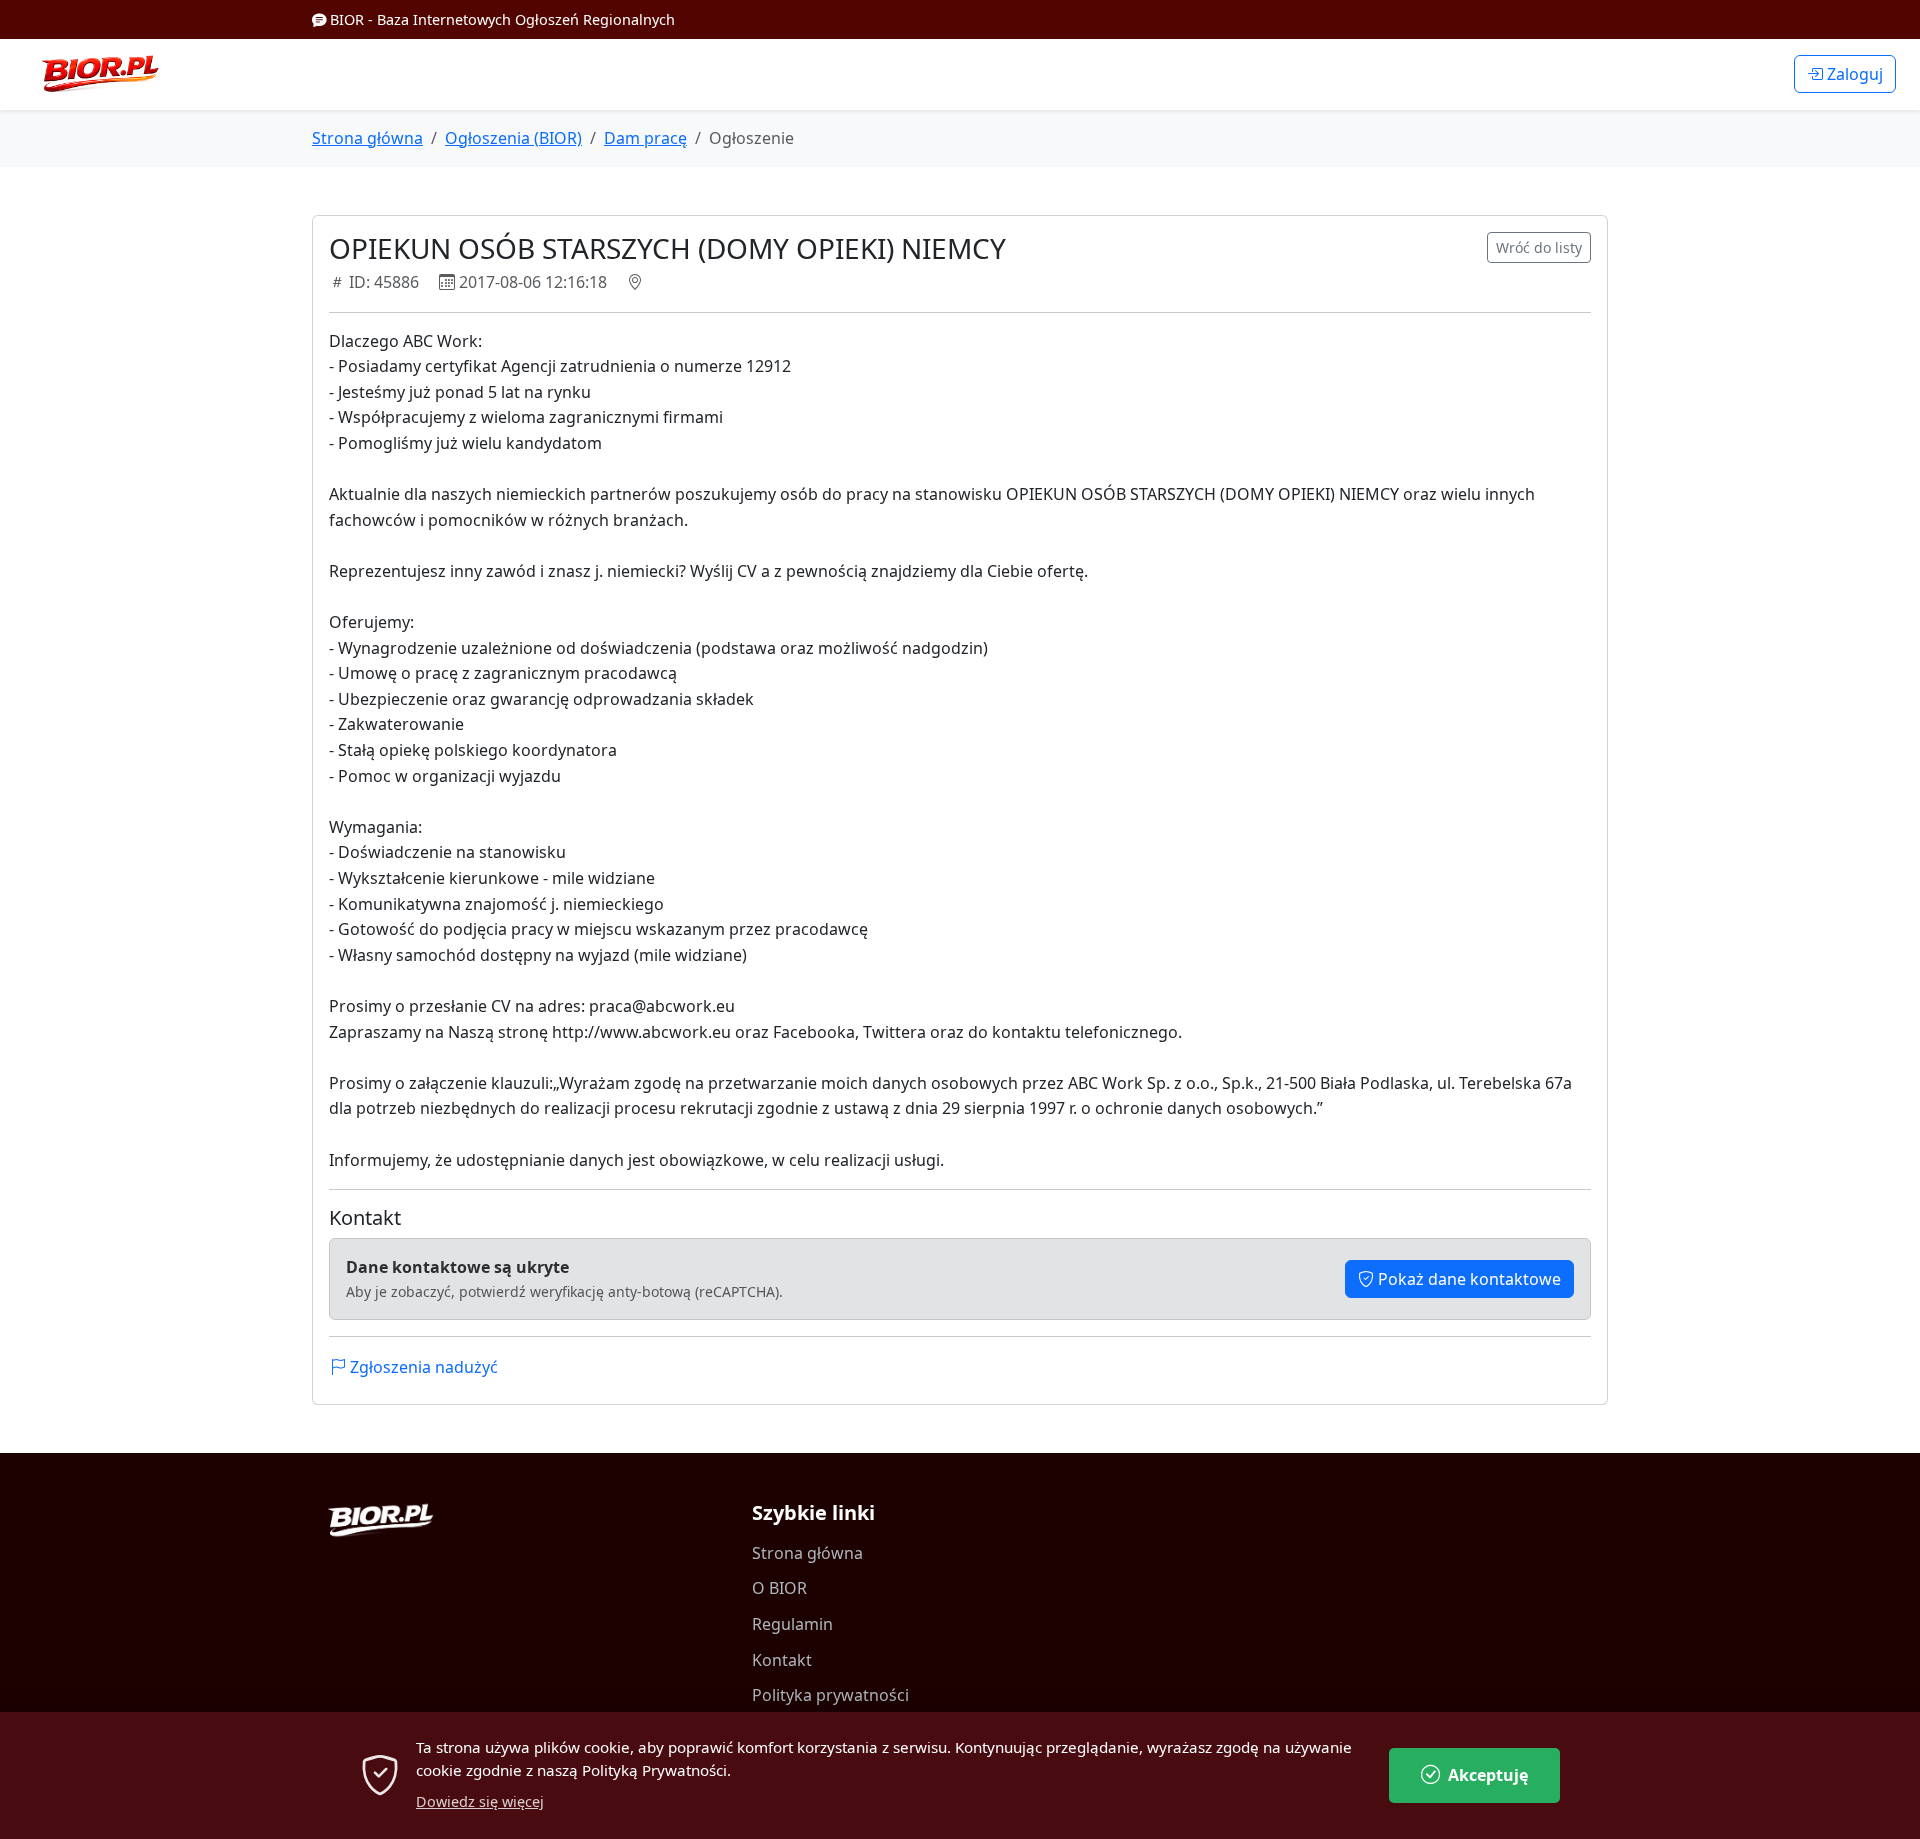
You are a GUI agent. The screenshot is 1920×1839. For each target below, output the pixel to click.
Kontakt (782, 1660)
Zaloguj (1853, 74)
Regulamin (792, 1624)
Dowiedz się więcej (480, 1801)
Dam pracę (645, 138)
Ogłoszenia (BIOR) (513, 138)
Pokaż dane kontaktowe (1467, 1279)
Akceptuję (1488, 1775)
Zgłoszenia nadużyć (422, 1367)
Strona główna (367, 138)
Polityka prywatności (830, 1695)
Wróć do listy (1539, 247)
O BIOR (779, 1588)
